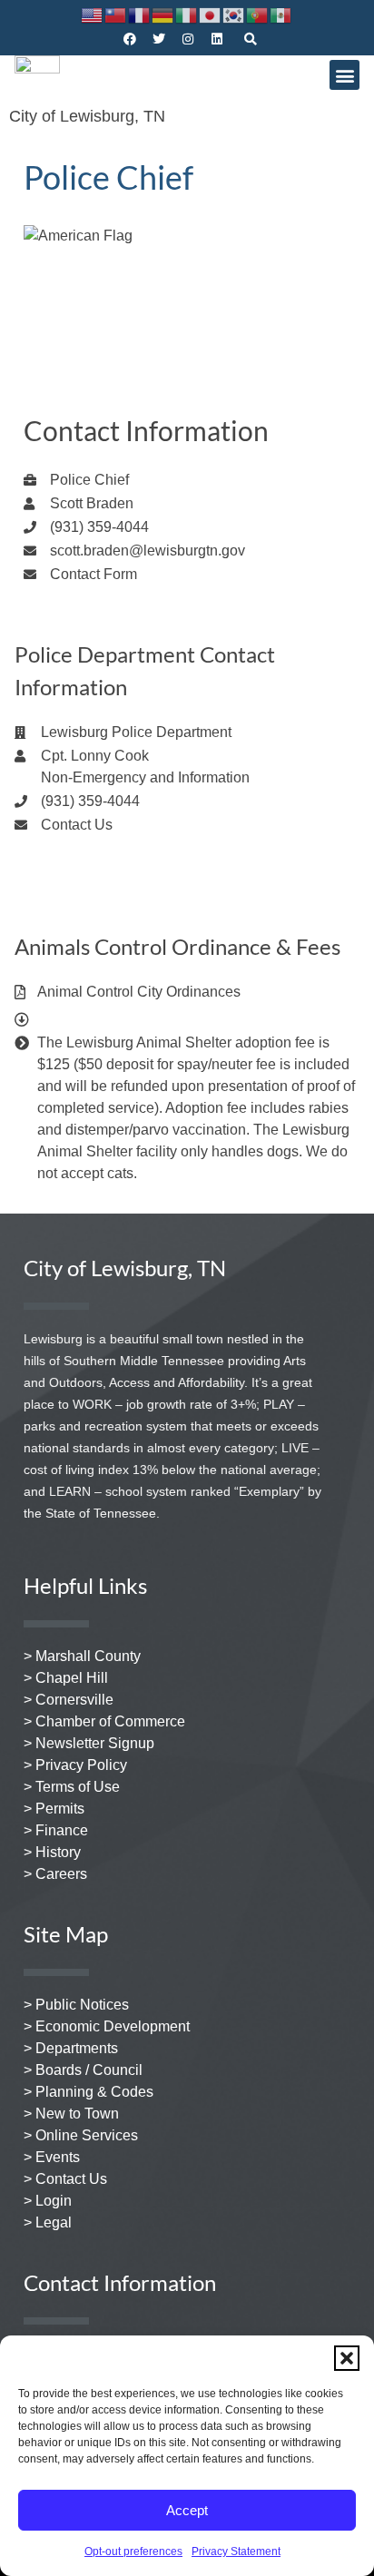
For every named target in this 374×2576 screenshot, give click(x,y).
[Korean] (234, 14)
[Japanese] (211, 14)
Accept (187, 2510)
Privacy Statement (236, 2551)
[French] (140, 14)
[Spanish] (281, 14)
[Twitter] (159, 39)
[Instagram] (188, 39)
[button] (347, 2358)
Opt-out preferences (133, 2551)
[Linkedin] (217, 39)
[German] (163, 14)
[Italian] (187, 14)
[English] (93, 14)
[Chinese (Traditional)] (116, 14)
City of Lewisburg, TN (87, 116)
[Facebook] (130, 39)
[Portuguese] (258, 14)
